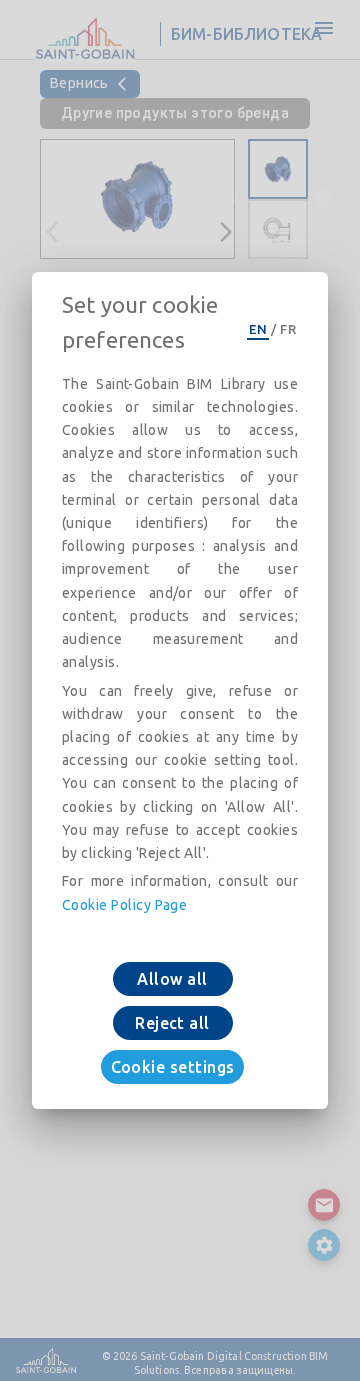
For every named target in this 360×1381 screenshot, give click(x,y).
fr (288, 329)
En (258, 329)
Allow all (172, 979)
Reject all (172, 1023)
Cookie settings (173, 1067)
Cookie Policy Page (124, 905)
